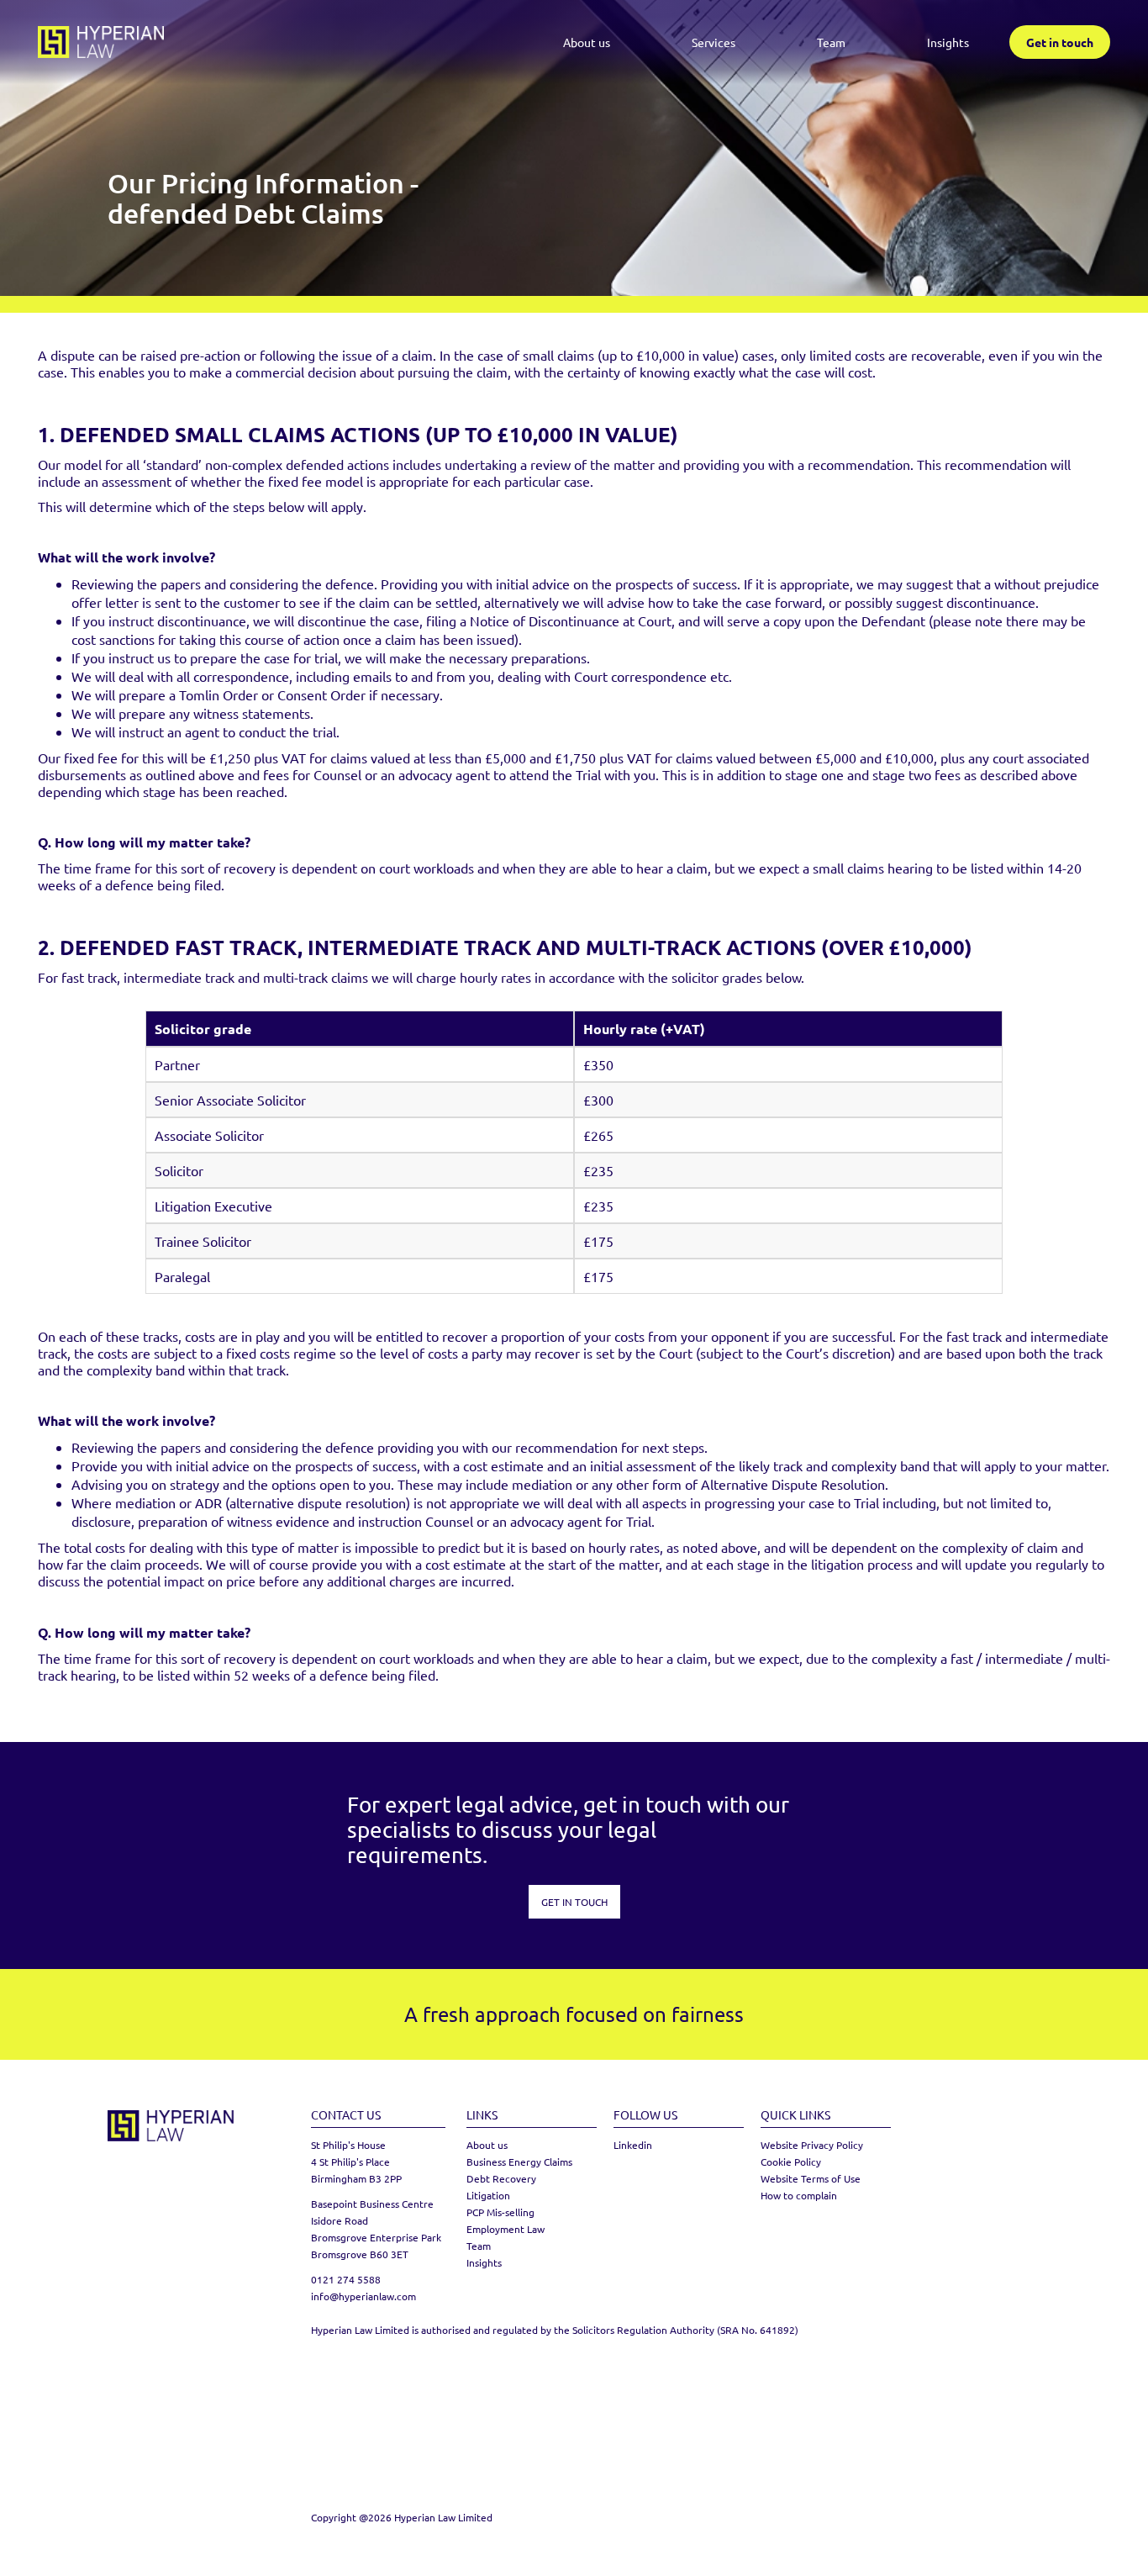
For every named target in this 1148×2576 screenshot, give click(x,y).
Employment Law (506, 2229)
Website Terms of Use (811, 2178)
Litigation (488, 2195)
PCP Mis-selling (500, 2212)
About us (587, 42)
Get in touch (1060, 42)
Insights (948, 42)
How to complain (799, 2195)
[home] (101, 42)
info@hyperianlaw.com (363, 2296)
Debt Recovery (501, 2178)
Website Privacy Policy (812, 2145)
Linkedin (633, 2145)
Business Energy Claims (519, 2162)
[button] (714, 42)
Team (831, 42)
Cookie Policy (791, 2162)
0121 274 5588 (346, 2279)
